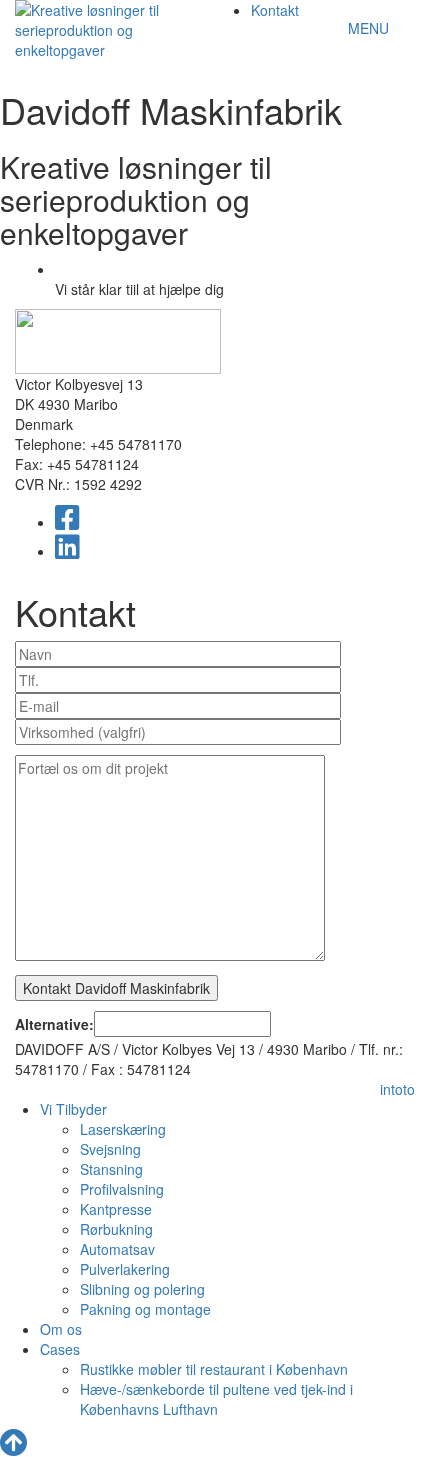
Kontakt (275, 10)
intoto (397, 1089)
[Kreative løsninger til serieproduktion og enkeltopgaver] (89, 28)
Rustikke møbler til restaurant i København (214, 1369)
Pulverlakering (125, 1269)
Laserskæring (123, 1129)
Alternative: (54, 1024)
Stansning (111, 1169)
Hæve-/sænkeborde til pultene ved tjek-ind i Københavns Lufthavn (216, 1399)
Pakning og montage (145, 1309)
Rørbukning (116, 1229)
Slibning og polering (142, 1289)
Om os (61, 1329)
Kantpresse (116, 1209)
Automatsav (117, 1249)
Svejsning (110, 1149)
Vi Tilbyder (73, 1109)
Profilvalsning (122, 1189)
